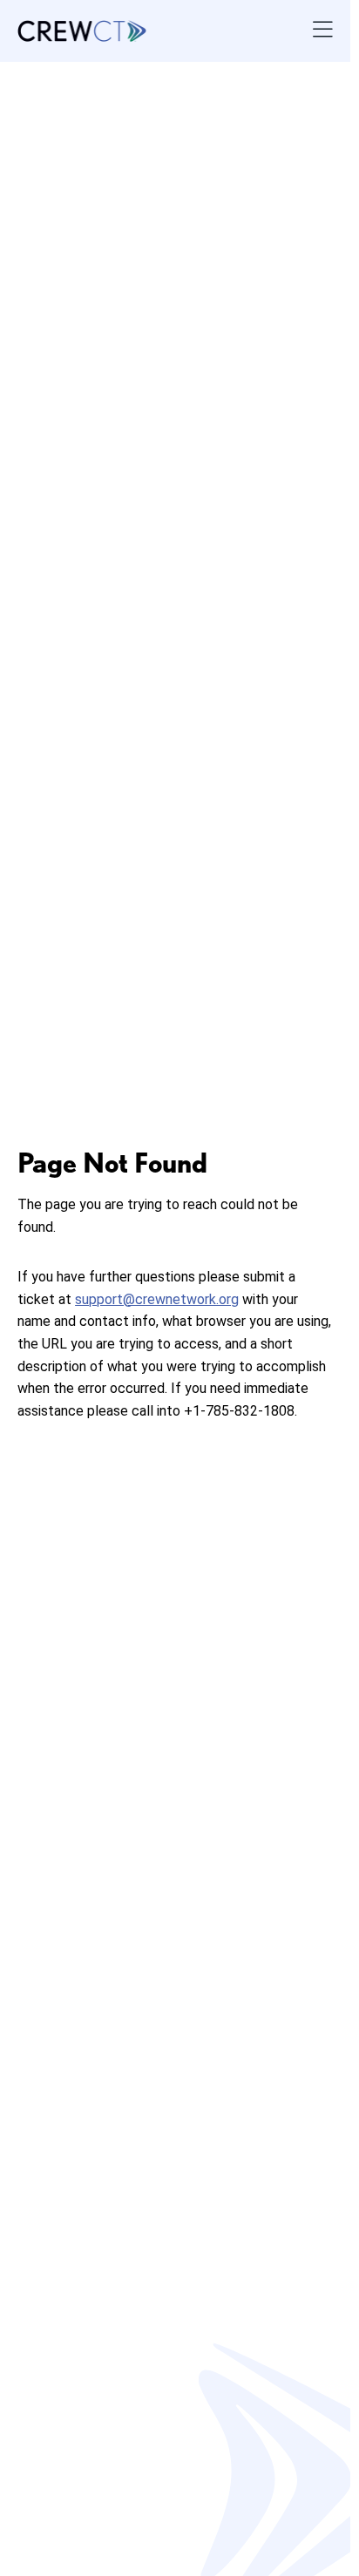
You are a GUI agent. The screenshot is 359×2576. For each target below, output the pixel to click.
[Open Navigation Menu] (323, 31)
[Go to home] (82, 31)
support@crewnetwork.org (157, 1299)
